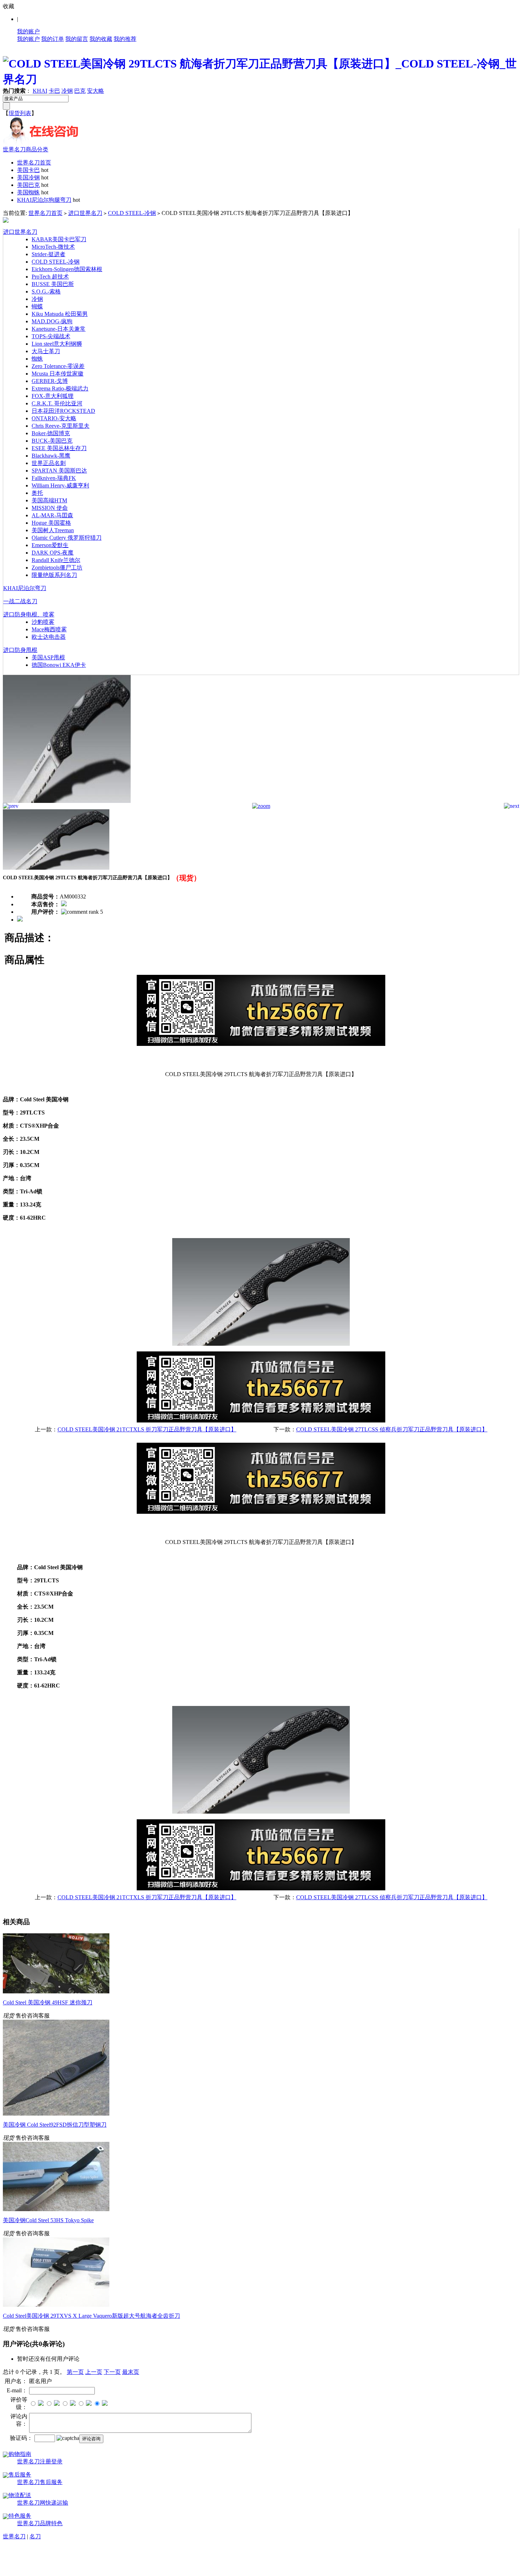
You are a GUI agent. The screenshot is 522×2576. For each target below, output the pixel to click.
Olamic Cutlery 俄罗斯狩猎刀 (67, 538)
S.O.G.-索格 (46, 291)
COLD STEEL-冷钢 (132, 213)
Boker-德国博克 (51, 433)
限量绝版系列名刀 (54, 575)
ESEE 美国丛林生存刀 (59, 448)
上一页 (94, 2372)
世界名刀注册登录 (40, 2461)
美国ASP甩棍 (48, 657)
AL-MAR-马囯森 (52, 515)
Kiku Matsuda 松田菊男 (60, 314)
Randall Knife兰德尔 (56, 560)
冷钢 (67, 91)
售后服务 (20, 2475)
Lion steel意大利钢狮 (57, 344)
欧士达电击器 (49, 637)
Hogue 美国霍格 (51, 523)
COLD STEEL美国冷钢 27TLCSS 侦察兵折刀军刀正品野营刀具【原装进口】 (392, 1429)
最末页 (131, 2372)
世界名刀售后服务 (40, 2482)
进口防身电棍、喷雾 (29, 614)
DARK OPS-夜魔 (53, 553)
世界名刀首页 (34, 163)
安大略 (96, 91)
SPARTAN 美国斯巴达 (59, 471)
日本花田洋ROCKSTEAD (63, 411)
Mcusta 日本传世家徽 (58, 374)
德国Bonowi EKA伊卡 (59, 665)
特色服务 (20, 2516)
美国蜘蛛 (28, 192)
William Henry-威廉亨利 (60, 485)
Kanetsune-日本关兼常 (59, 329)
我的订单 (53, 39)
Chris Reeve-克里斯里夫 (61, 426)
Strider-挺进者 (48, 254)
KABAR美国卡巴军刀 (59, 239)
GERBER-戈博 (50, 381)
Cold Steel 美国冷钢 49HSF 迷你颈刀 (48, 2002)
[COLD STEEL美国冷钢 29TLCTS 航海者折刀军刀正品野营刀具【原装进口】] (67, 801)
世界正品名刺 (49, 463)
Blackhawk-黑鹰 (51, 456)
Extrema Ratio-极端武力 (60, 388)
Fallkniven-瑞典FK (54, 478)
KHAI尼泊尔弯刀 (25, 588)
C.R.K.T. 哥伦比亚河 (57, 403)
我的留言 (77, 39)
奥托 (37, 493)
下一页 (112, 2372)
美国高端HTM (49, 500)
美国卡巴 (28, 170)
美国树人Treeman (53, 530)
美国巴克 (28, 185)
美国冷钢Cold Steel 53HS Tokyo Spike (48, 2220)
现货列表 (20, 113)
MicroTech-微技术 (53, 247)
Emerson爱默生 (50, 545)
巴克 (80, 91)
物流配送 (20, 2495)
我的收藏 (101, 39)
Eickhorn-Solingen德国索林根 (67, 269)
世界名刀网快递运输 (43, 2503)
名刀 (35, 2536)
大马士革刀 (46, 351)
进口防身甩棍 (20, 650)
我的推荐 (125, 39)
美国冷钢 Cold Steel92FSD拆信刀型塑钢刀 (55, 2125)
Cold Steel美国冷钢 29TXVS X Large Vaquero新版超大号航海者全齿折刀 (91, 2316)
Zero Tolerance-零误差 (58, 366)
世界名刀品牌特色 (40, 2523)
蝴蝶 (37, 306)
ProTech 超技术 (50, 277)
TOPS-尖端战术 (51, 336)
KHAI (40, 91)
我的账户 (28, 31)
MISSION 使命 (50, 508)
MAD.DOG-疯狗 (52, 321)
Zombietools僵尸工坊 (57, 568)
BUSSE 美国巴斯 (53, 284)
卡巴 (54, 91)
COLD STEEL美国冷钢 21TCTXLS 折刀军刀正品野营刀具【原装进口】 (147, 1429)
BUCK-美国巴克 (52, 441)
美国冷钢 (28, 177)
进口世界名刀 (85, 213)
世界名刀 (14, 2536)
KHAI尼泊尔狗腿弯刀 (44, 200)
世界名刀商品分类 (26, 149)
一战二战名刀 (20, 601)
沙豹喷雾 (43, 622)
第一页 (75, 2372)
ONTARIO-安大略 (54, 418)
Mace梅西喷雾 (49, 629)
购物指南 (20, 2454)
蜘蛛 (37, 359)
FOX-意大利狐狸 (53, 396)
